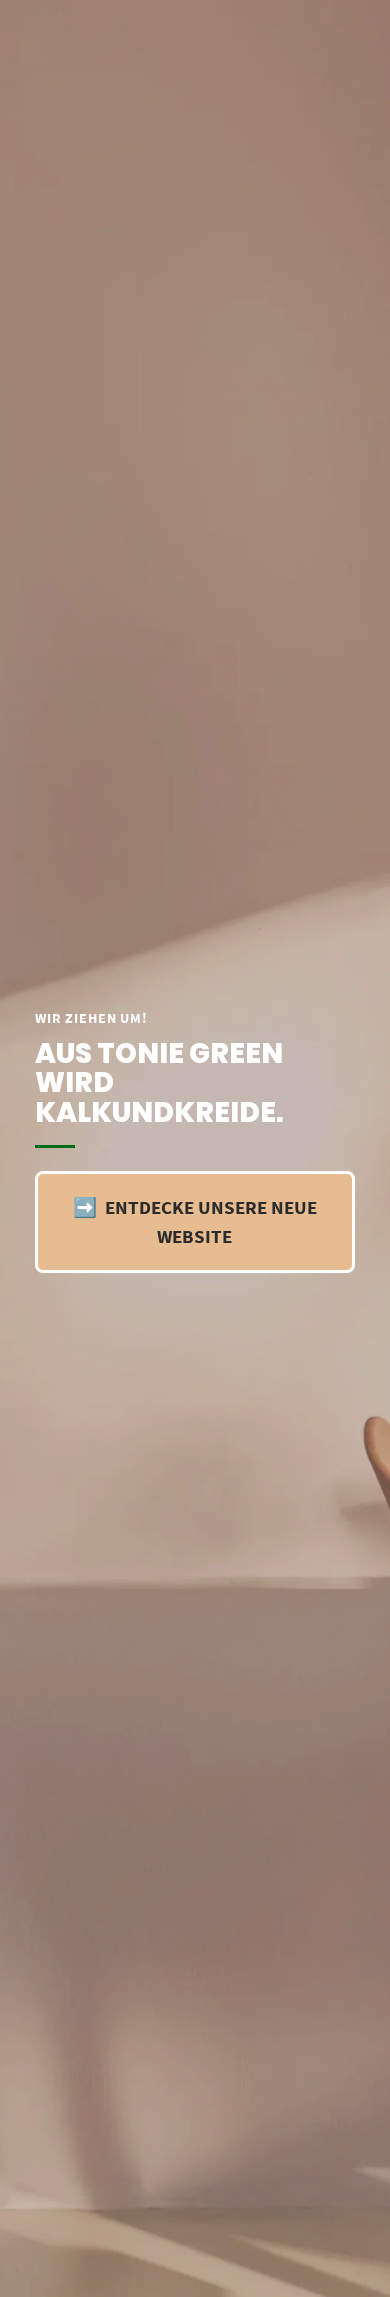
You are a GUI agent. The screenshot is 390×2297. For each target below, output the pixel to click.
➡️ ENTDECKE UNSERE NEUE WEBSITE (195, 1221)
